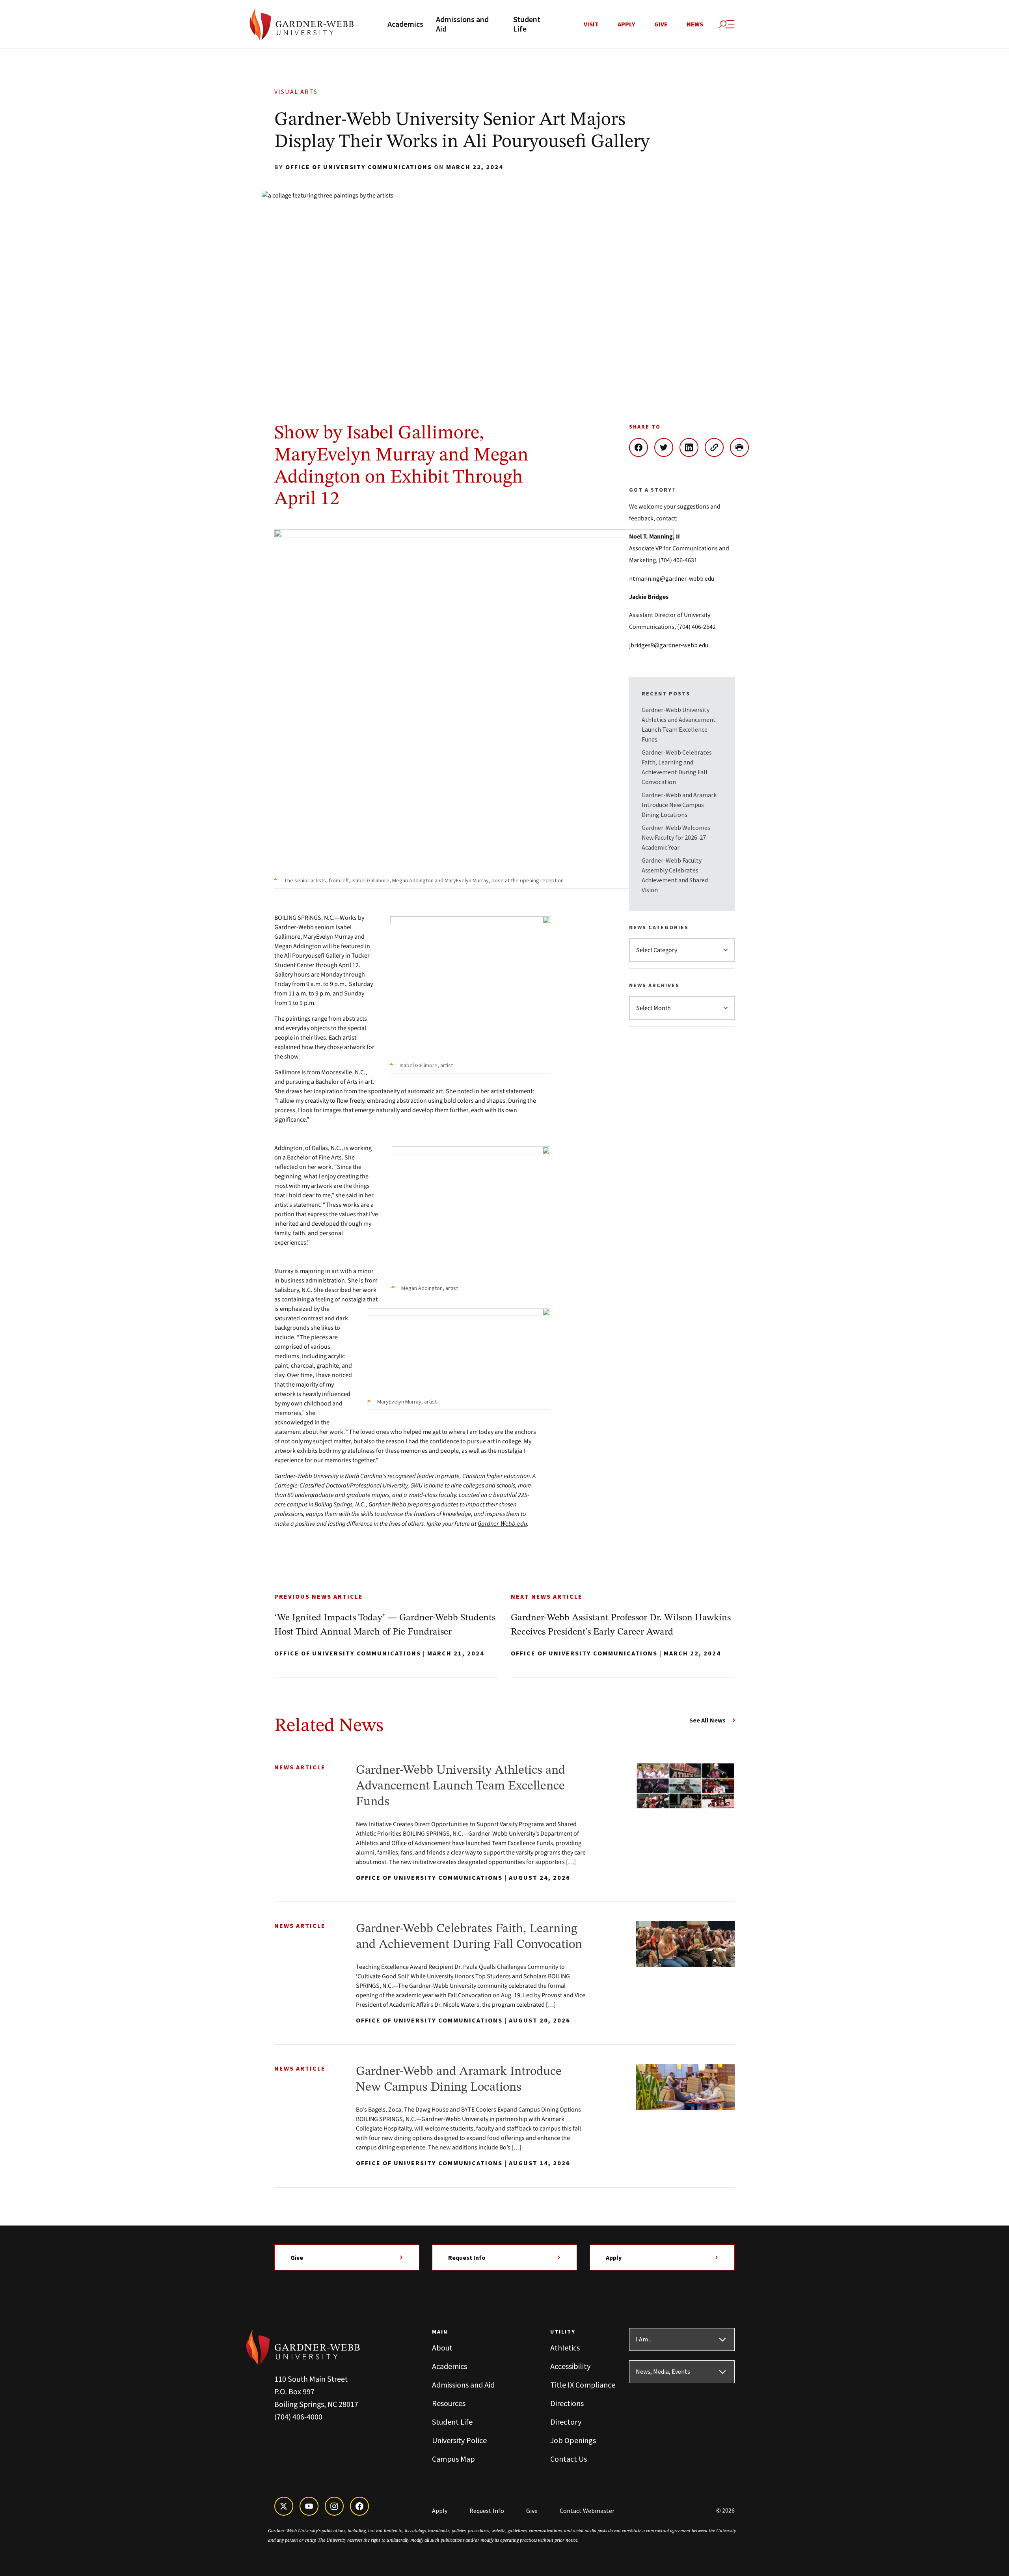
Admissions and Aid (462, 24)
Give (661, 24)
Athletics (565, 2348)
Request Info (467, 2257)
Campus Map (453, 2459)
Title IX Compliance (583, 2385)
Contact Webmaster (587, 2511)
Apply (626, 24)
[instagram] (334, 2506)
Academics (405, 24)
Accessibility (570, 2366)
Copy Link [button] (717, 447)
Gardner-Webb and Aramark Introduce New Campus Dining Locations (679, 805)
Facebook (642, 447)
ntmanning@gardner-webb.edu (672, 578)
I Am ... (644, 2339)
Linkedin (692, 447)
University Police (459, 2440)
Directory (566, 2422)
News (695, 24)
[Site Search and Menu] (727, 24)
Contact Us (569, 2459)
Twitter (667, 447)
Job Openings (573, 2440)
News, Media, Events (663, 2372)
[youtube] (309, 2506)
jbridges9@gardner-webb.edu (669, 645)
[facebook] (359, 2506)
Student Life (527, 24)
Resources (449, 2403)
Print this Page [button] (743, 447)
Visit (591, 24)
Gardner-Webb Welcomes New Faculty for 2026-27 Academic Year (676, 837)
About (442, 2348)
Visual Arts (296, 92)
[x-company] (284, 2506)
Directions (567, 2403)
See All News (707, 1720)
